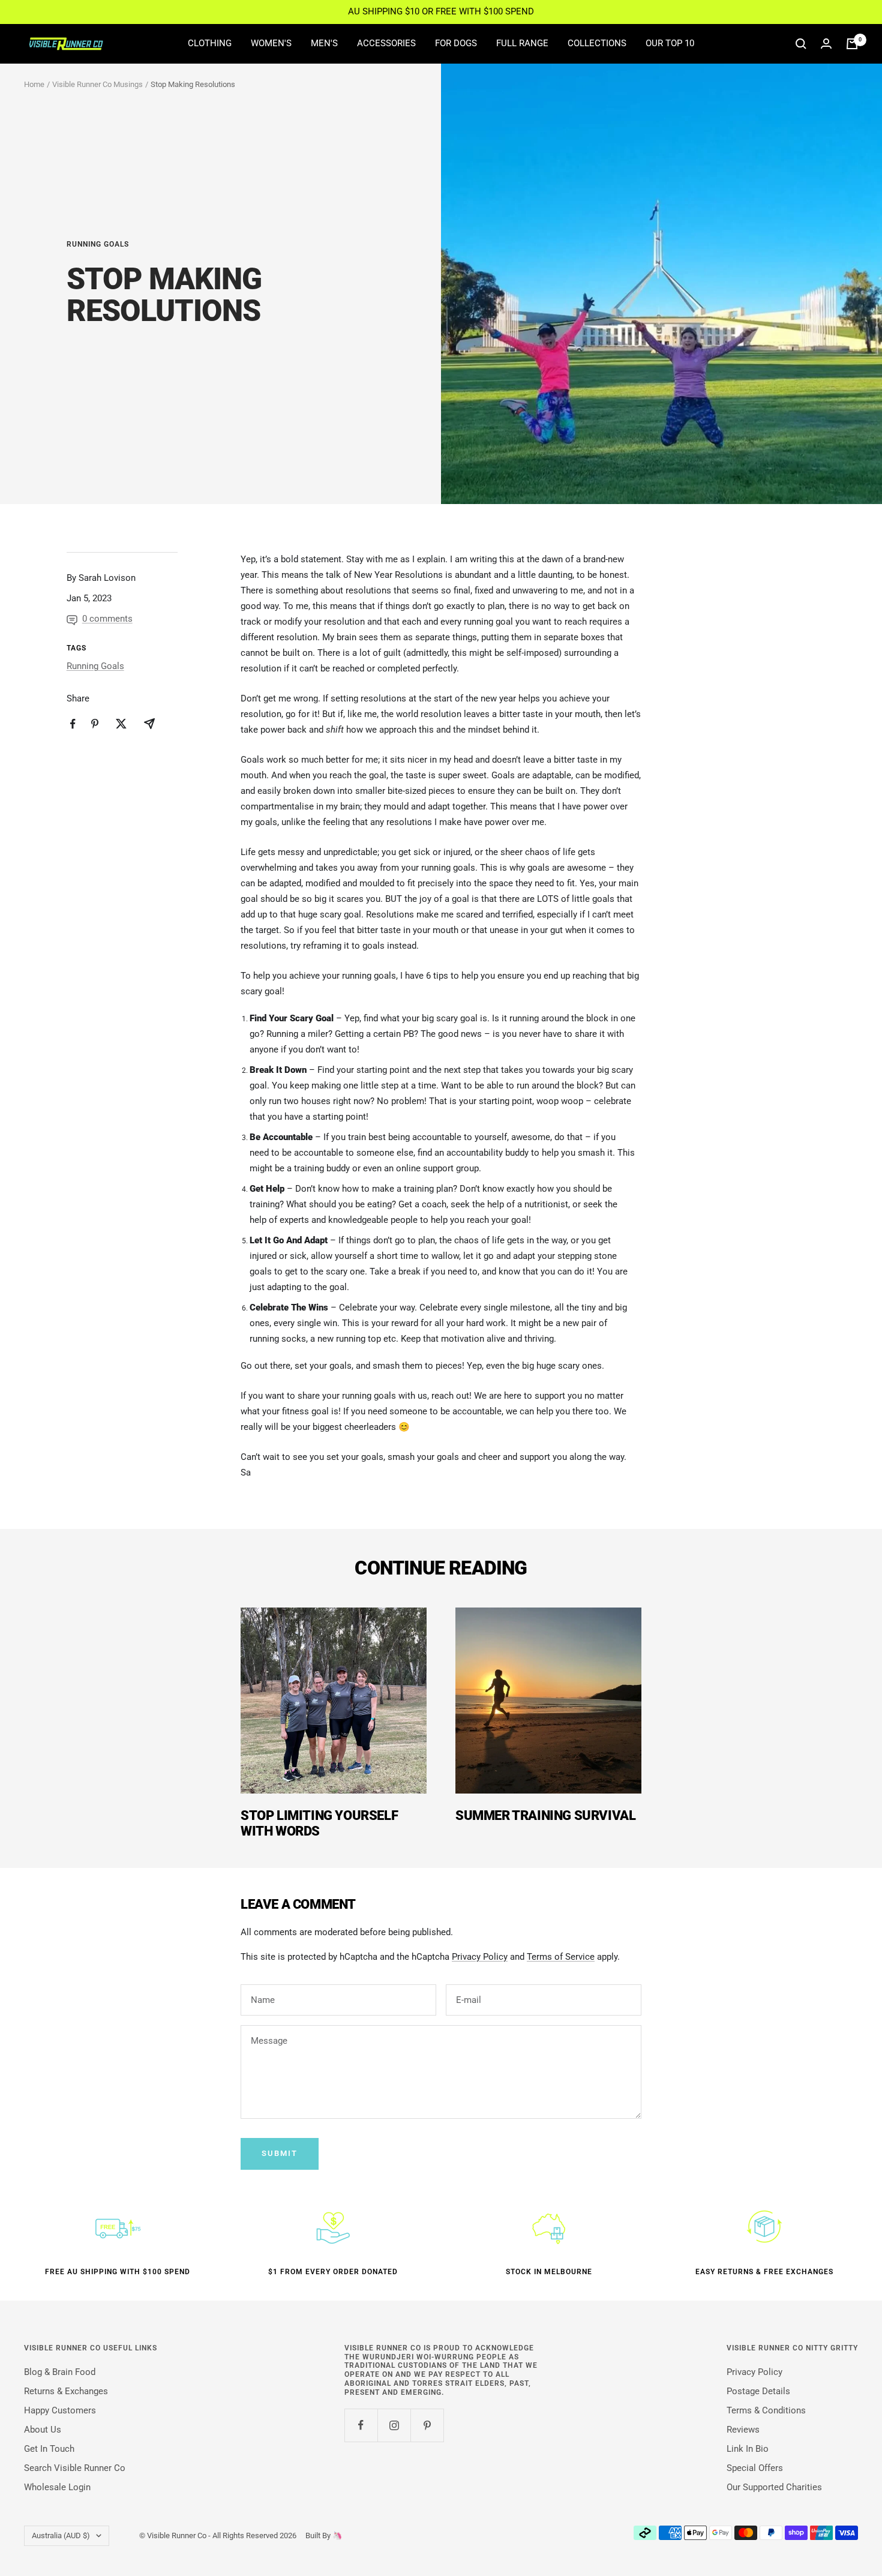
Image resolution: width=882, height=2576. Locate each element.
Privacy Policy (480, 1957)
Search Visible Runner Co (75, 2468)
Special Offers (755, 2468)
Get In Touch (49, 2449)
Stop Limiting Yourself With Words (319, 1823)
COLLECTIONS (597, 43)
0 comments (107, 619)
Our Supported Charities (774, 2487)
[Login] (826, 44)
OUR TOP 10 (670, 43)
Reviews (743, 2430)
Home (34, 84)
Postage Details (758, 2391)
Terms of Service (561, 1957)
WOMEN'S (271, 43)
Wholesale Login (57, 2487)
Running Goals (98, 244)
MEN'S (324, 43)
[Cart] (852, 44)
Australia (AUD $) (61, 2535)
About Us (43, 2430)
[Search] (801, 44)
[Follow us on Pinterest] (427, 2425)
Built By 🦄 (319, 2535)
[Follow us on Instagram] (394, 2425)
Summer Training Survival (545, 1815)
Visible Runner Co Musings (97, 84)
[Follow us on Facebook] (361, 2425)
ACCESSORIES (386, 43)
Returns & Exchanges (66, 2391)
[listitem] (73, 724)
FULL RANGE (522, 43)
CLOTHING (210, 43)
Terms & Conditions (766, 2410)
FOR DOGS (456, 43)
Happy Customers (60, 2410)
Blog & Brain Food (60, 2372)
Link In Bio (748, 2449)
